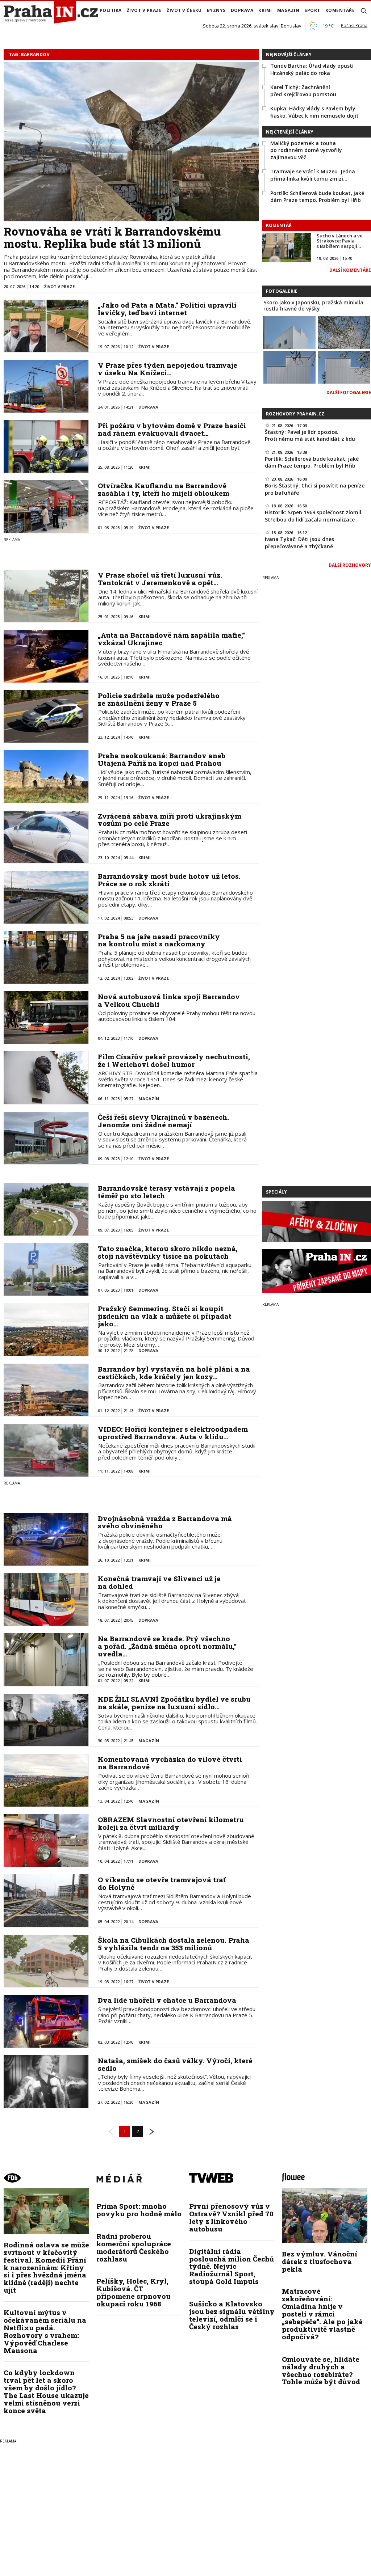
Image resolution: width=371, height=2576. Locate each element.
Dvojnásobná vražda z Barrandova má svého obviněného (165, 1522)
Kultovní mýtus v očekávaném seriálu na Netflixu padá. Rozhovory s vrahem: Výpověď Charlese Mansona (45, 2331)
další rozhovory (350, 565)
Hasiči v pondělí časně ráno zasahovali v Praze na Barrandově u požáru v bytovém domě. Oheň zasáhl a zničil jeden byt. (174, 445)
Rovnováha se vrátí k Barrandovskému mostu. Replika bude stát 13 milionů (112, 237)
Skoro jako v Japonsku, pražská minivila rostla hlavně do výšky (313, 305)
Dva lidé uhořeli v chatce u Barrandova (167, 2000)
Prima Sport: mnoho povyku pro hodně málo (139, 2210)
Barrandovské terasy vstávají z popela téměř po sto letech (166, 1192)
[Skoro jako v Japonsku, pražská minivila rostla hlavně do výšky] (289, 331)
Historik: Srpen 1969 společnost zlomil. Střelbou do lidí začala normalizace (314, 516)
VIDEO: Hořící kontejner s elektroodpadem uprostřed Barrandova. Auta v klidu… (173, 1433)
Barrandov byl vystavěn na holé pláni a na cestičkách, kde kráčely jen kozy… (174, 1373)
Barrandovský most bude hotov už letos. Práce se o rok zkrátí (169, 880)
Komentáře (340, 10)
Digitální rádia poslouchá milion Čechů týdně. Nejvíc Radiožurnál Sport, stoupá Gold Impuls (232, 2266)
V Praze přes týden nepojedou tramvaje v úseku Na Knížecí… (168, 369)
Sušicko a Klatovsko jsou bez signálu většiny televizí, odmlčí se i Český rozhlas (232, 2315)
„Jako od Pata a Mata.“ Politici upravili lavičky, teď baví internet (167, 309)
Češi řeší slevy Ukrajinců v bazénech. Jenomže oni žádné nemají (163, 1121)
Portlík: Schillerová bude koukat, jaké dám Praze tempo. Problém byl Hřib (317, 197)
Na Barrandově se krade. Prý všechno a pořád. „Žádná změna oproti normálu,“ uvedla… (167, 1646)
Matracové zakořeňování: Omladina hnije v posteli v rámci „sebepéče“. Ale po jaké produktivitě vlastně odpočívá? (322, 2314)
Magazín (288, 10)
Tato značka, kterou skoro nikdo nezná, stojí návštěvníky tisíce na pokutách (168, 1252)
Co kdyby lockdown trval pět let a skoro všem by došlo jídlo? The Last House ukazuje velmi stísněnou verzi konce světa (46, 2391)
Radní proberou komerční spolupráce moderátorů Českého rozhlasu (134, 2247)
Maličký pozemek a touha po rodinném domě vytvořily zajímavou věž (306, 150)
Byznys (216, 10)
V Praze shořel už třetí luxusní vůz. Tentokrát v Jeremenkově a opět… (160, 579)
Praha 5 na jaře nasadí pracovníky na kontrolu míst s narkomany (159, 940)
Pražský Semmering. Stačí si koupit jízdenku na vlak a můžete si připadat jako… (165, 1316)
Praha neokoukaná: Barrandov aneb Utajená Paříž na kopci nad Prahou (162, 759)
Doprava (242, 10)
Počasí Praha (354, 26)
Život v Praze (144, 10)
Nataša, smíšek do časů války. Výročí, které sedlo (175, 2064)
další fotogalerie (349, 392)
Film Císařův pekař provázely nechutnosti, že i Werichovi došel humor (174, 1060)
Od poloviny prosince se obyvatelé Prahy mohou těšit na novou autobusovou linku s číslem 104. (177, 1016)
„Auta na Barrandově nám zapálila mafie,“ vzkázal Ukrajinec (171, 639)
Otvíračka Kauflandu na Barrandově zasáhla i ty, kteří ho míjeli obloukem (164, 489)
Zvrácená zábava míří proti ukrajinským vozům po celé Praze (170, 820)
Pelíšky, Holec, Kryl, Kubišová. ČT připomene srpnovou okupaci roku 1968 (134, 2292)
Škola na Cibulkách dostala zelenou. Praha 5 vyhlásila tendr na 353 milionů (174, 1944)
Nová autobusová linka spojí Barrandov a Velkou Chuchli (169, 1000)
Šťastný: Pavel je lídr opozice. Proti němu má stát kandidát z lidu (310, 436)
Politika (111, 10)
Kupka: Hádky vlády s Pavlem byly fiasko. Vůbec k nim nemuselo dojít (314, 112)
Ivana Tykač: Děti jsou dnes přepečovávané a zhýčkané (299, 543)
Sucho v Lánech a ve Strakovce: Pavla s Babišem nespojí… (340, 241)
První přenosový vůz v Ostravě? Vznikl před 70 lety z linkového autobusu (231, 2217)
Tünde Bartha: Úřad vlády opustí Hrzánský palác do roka (312, 69)
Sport (312, 10)
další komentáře (350, 270)
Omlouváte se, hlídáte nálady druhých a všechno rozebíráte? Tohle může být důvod (321, 2370)
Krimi (265, 10)
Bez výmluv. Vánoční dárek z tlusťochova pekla (320, 2261)
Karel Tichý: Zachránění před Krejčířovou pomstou (303, 91)
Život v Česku (184, 10)
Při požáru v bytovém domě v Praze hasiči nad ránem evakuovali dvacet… (172, 429)
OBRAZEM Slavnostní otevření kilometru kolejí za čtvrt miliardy (171, 1823)
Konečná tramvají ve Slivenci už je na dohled (159, 1582)
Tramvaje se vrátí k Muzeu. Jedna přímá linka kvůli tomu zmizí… (313, 175)
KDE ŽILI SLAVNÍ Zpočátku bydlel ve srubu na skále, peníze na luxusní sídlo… (174, 1703)
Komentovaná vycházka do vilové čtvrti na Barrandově (170, 1763)
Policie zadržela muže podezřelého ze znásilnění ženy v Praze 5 (159, 699)
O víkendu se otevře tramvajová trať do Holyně (162, 1883)
